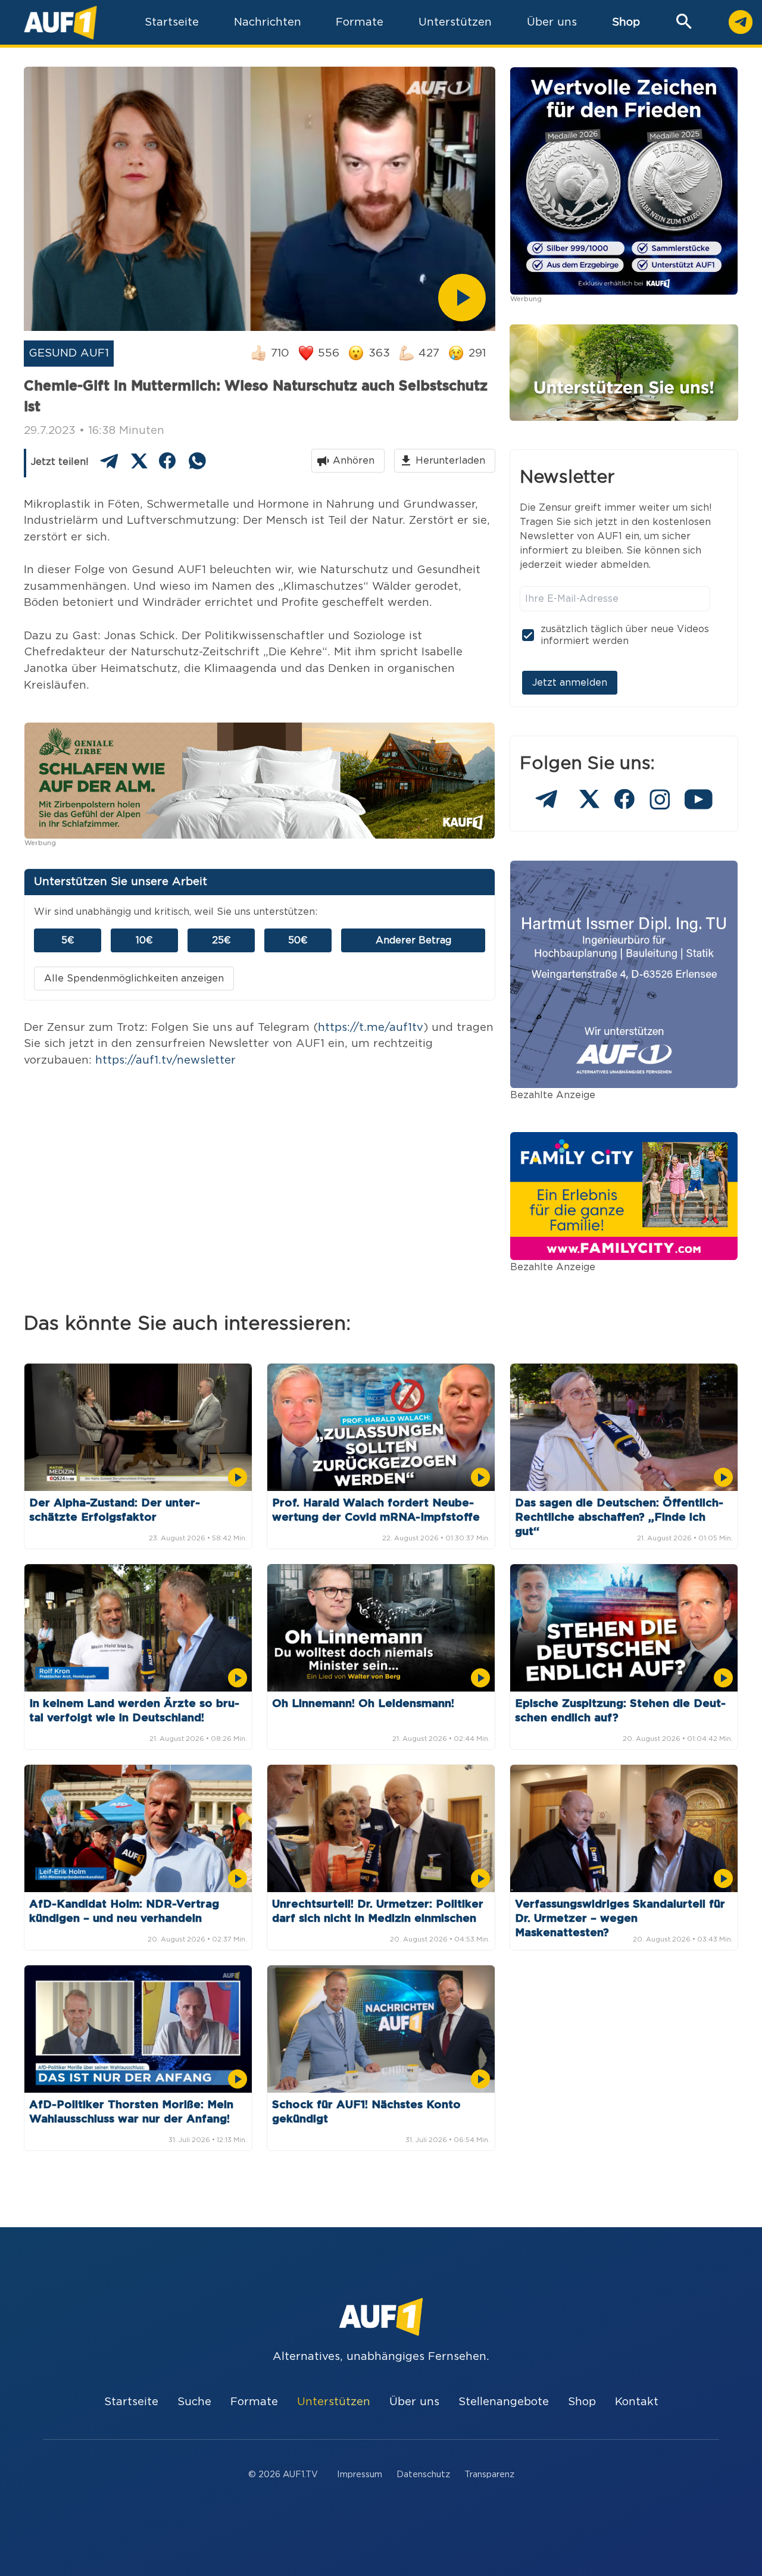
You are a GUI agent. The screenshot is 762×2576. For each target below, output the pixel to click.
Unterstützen (334, 2402)
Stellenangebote (504, 2402)
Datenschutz (423, 2475)
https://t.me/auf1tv (371, 1028)
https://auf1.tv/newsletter (165, 1060)
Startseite (131, 2402)
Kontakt (637, 2402)
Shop (626, 22)
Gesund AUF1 (69, 353)
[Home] (60, 22)
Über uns (414, 2402)
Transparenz (489, 2475)
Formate (254, 2402)
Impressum (360, 2475)
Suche (194, 2402)
